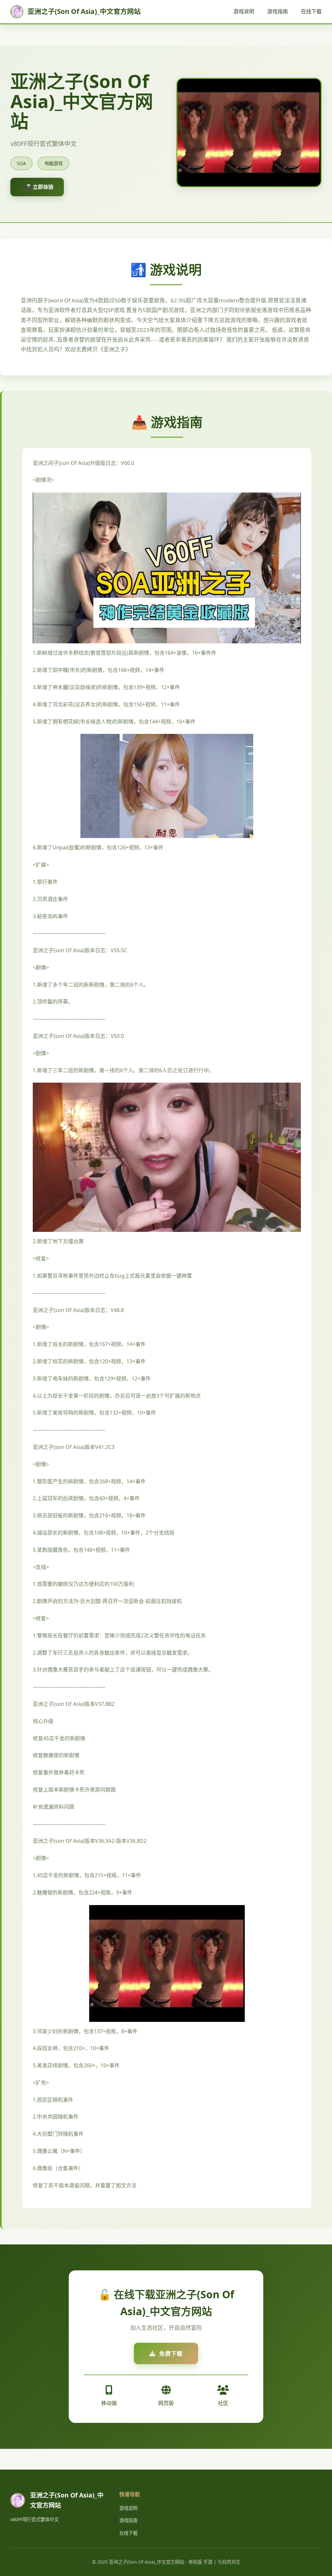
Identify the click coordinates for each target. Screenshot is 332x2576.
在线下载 (311, 11)
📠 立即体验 (39, 187)
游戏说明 (244, 11)
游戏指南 (278, 11)
